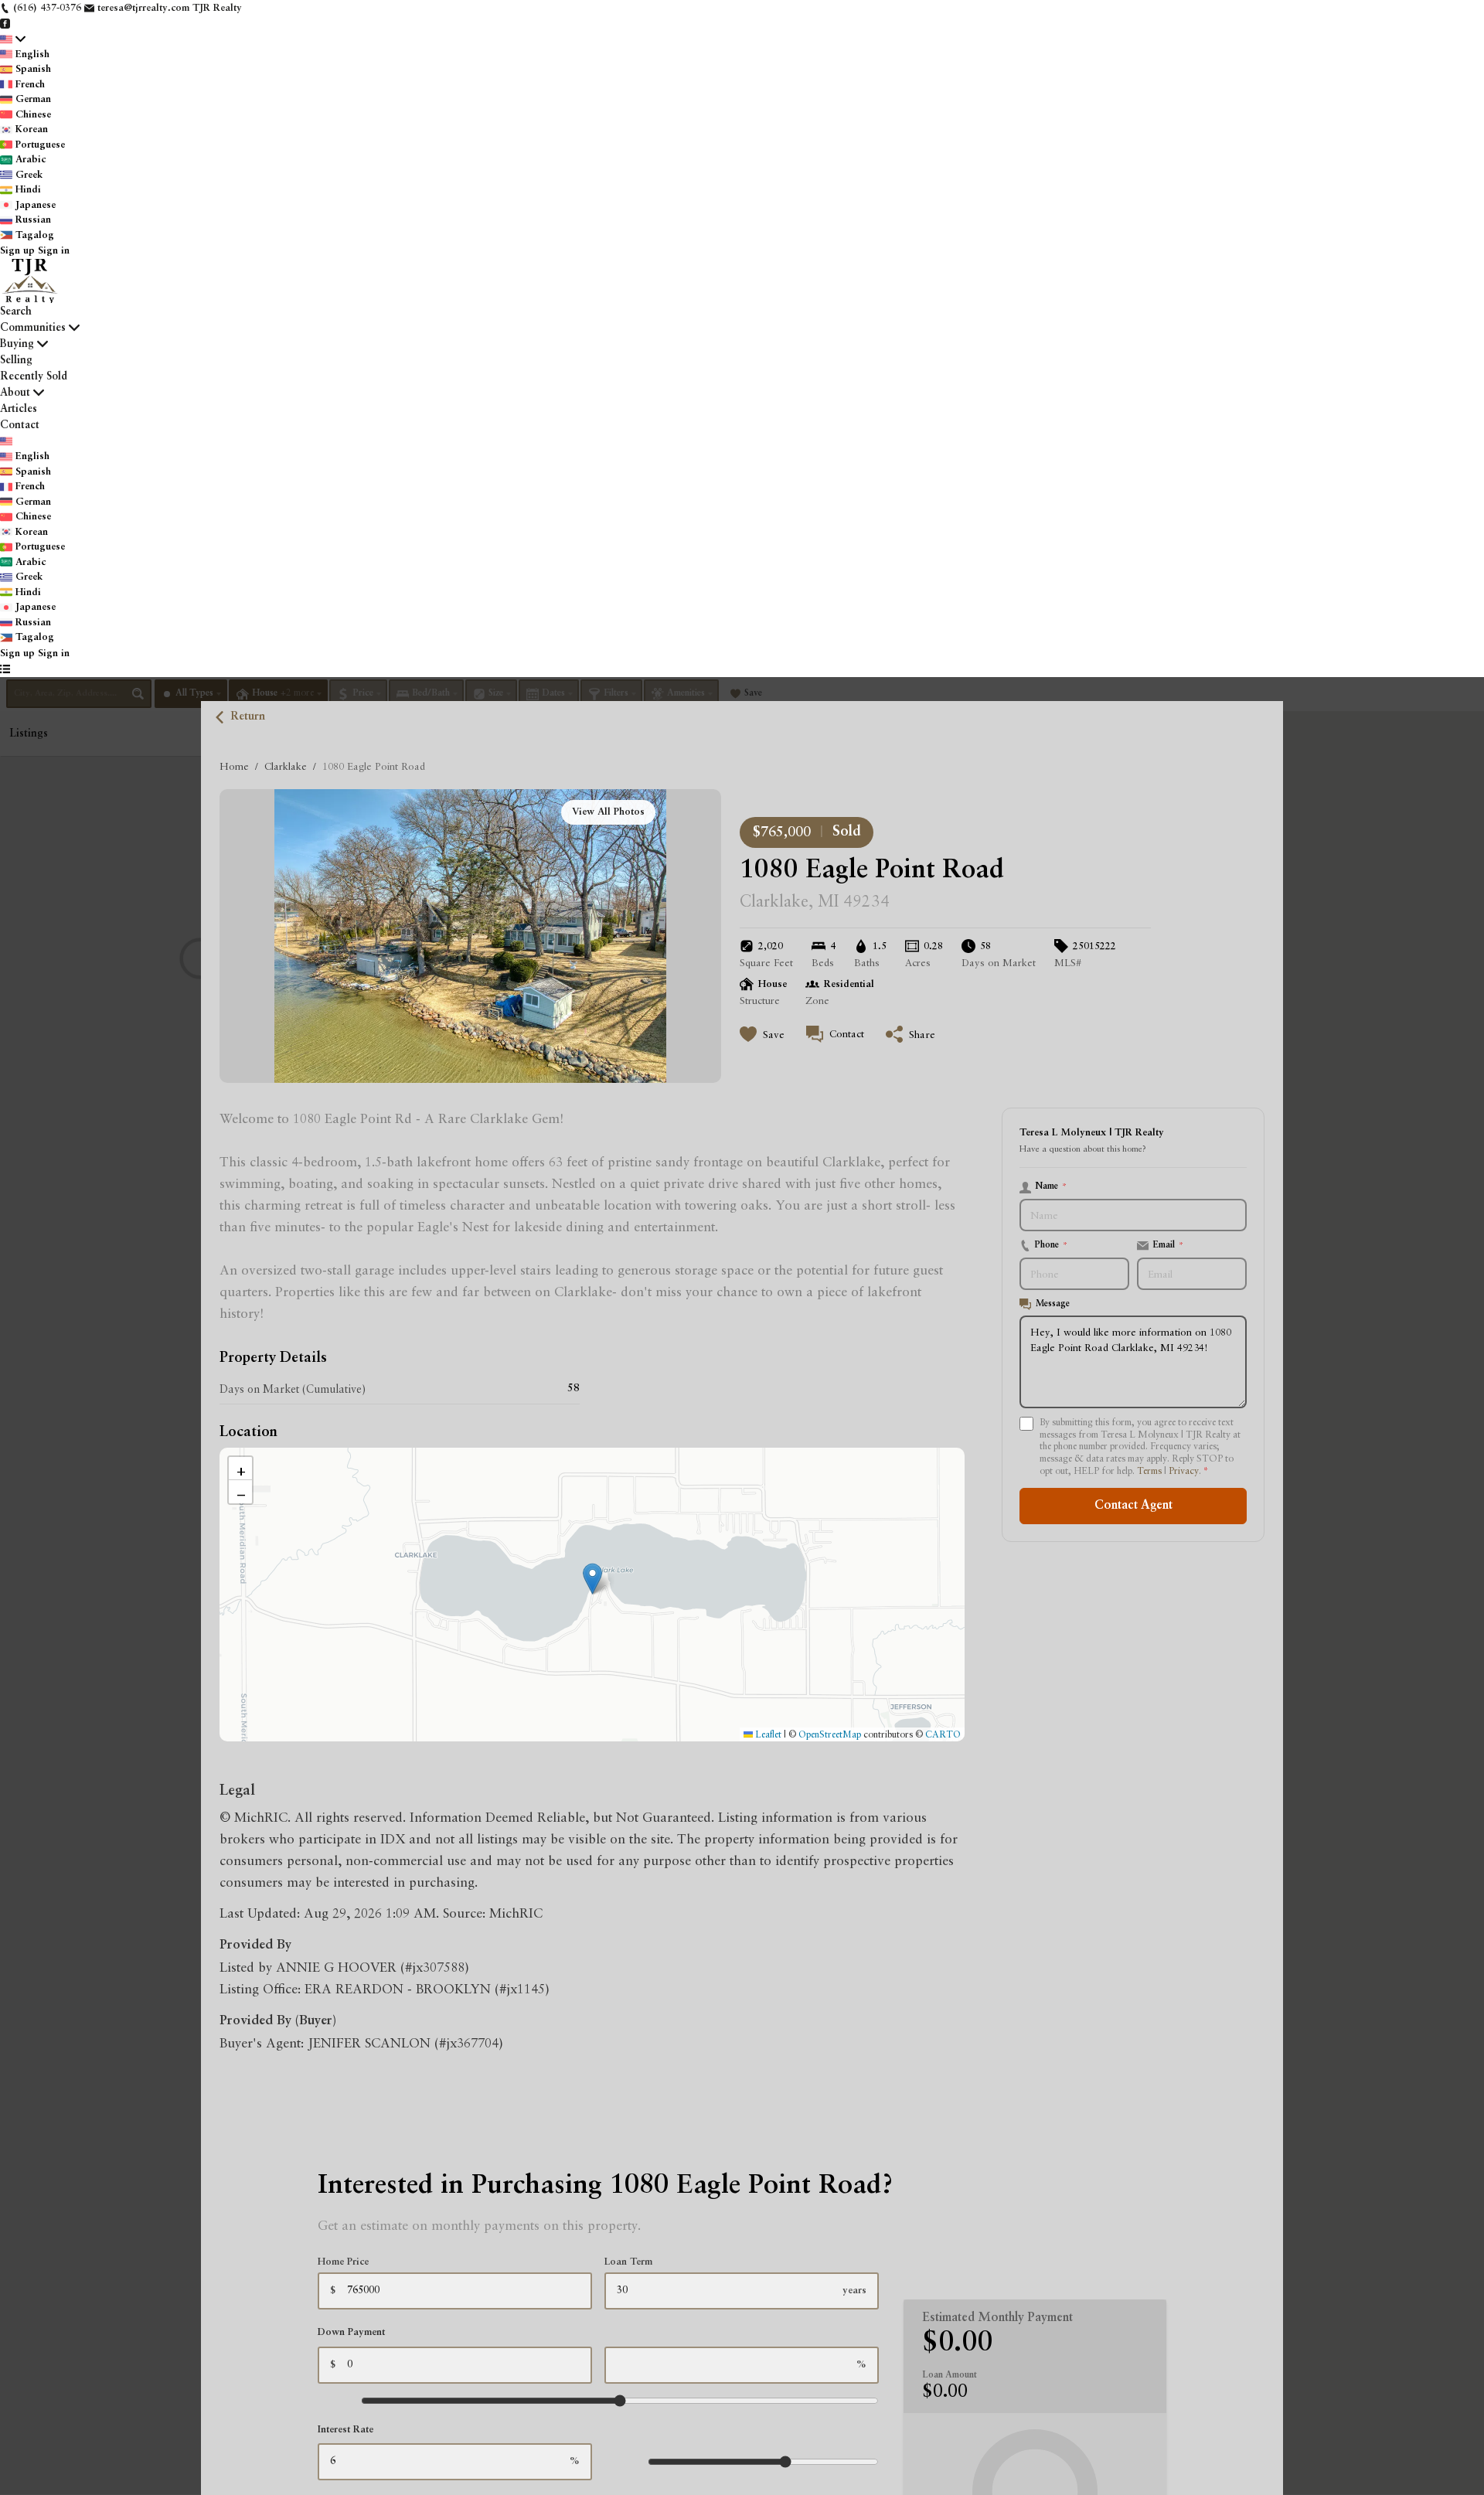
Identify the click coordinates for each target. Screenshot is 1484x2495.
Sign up (17, 251)
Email (1168, 1245)
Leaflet (767, 1734)
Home (234, 766)
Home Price (343, 2262)
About (15, 393)
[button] (592, 1579)
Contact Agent (1133, 1505)
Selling (16, 360)
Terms (1149, 1470)
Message (1053, 1304)
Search (16, 311)
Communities (33, 328)
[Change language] (13, 39)
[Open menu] (5, 669)
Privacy (1184, 1470)
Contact (20, 425)
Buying (17, 344)
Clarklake (286, 766)
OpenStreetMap (830, 1734)
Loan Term (628, 2262)
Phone (1052, 1245)
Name (1051, 1186)
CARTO (943, 1734)
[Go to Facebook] (5, 24)
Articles (19, 409)
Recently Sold (34, 376)
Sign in (54, 251)
